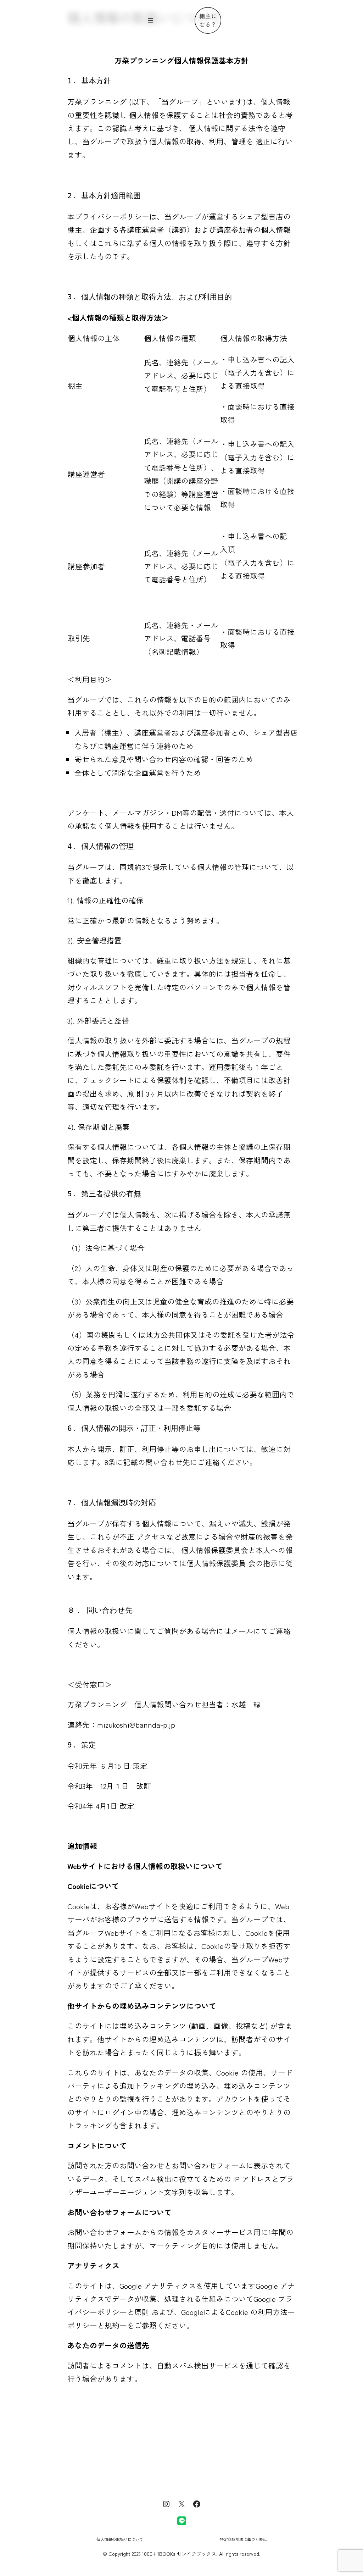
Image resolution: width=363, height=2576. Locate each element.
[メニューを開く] (151, 21)
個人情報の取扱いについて (120, 2539)
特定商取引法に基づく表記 (243, 2539)
